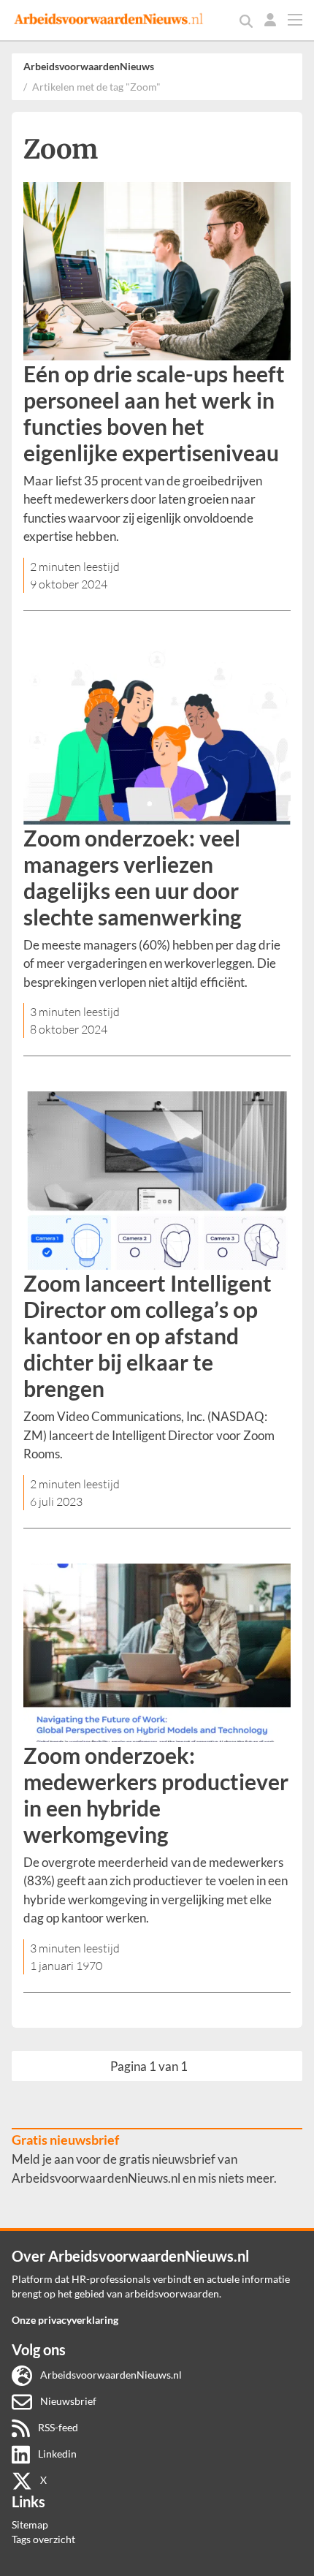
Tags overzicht (43, 2539)
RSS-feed (57, 2427)
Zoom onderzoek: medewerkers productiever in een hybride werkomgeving (156, 1795)
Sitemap (30, 2524)
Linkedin (56, 2454)
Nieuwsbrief (67, 2401)
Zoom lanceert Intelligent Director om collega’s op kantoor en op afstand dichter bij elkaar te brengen (148, 1336)
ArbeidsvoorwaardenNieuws (89, 66)
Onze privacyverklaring (65, 2320)
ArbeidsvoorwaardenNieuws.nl (110, 2375)
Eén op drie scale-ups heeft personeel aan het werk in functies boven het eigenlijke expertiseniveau (154, 413)
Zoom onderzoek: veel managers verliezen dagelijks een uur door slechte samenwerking (133, 877)
